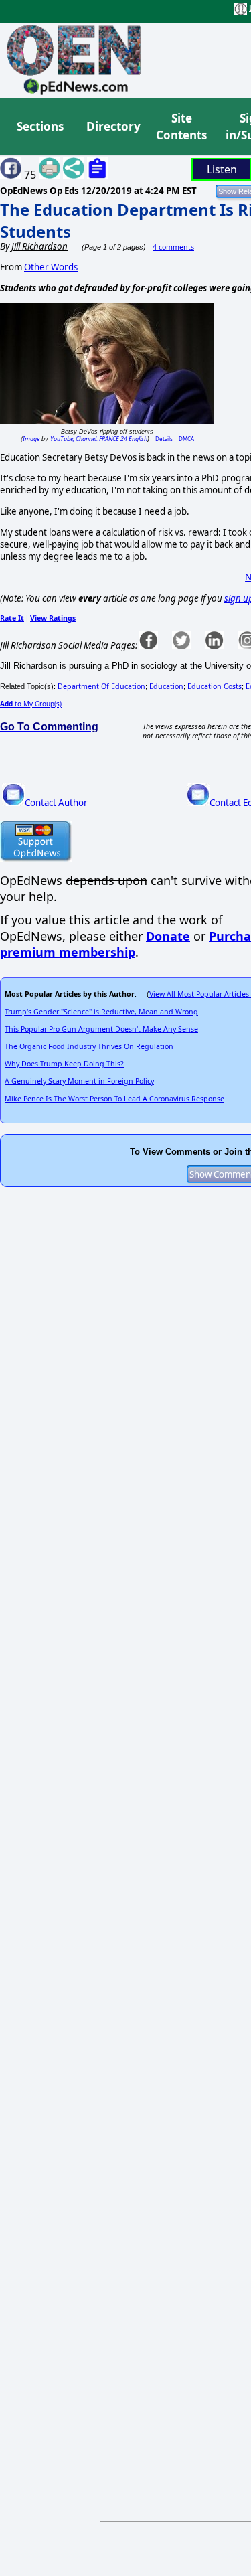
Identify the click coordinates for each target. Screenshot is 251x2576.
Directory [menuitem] (112, 126)
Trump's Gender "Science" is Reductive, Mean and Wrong (101, 1012)
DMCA (186, 439)
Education (166, 686)
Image (31, 439)
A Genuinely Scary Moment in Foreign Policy (79, 1081)
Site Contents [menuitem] (181, 127)
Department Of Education (101, 686)
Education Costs (215, 686)
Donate (168, 936)
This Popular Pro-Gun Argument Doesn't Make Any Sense (101, 1029)
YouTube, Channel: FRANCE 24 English (99, 439)
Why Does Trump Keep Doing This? (64, 1064)
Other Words (51, 267)
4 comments (173, 247)
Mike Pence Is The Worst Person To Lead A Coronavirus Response (114, 1099)
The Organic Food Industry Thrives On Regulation (89, 1046)
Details (164, 439)
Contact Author (56, 803)
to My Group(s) (31, 704)
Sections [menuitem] (40, 126)
